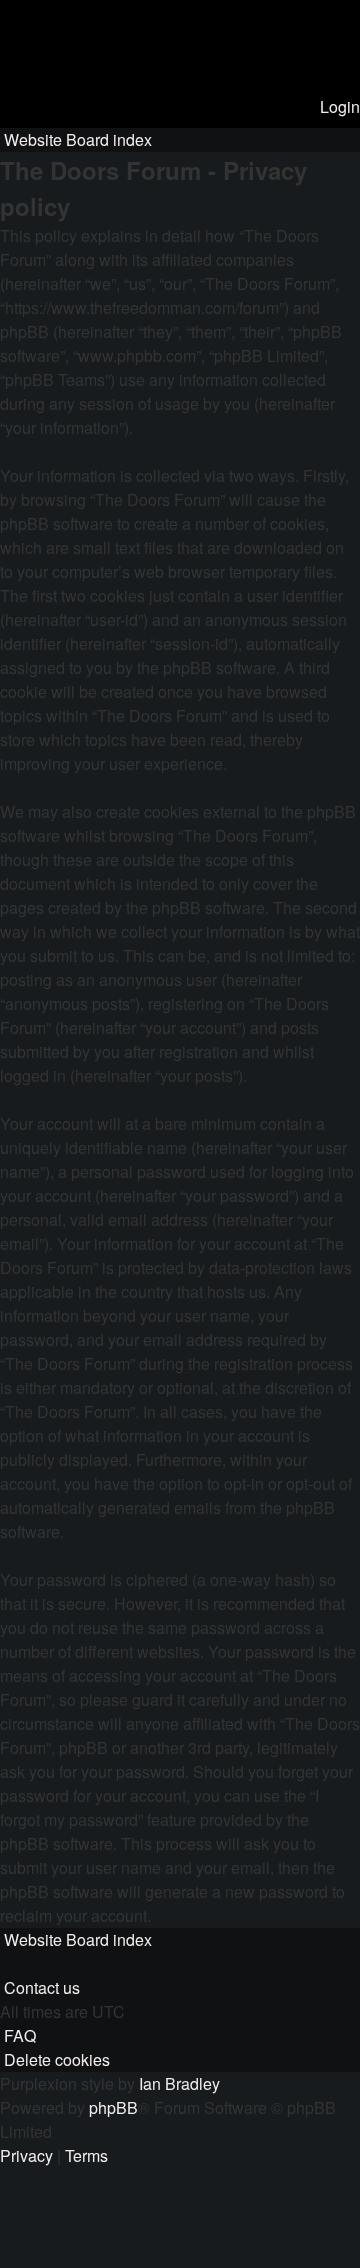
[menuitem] (338, 106)
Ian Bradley (179, 2083)
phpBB (113, 2107)
